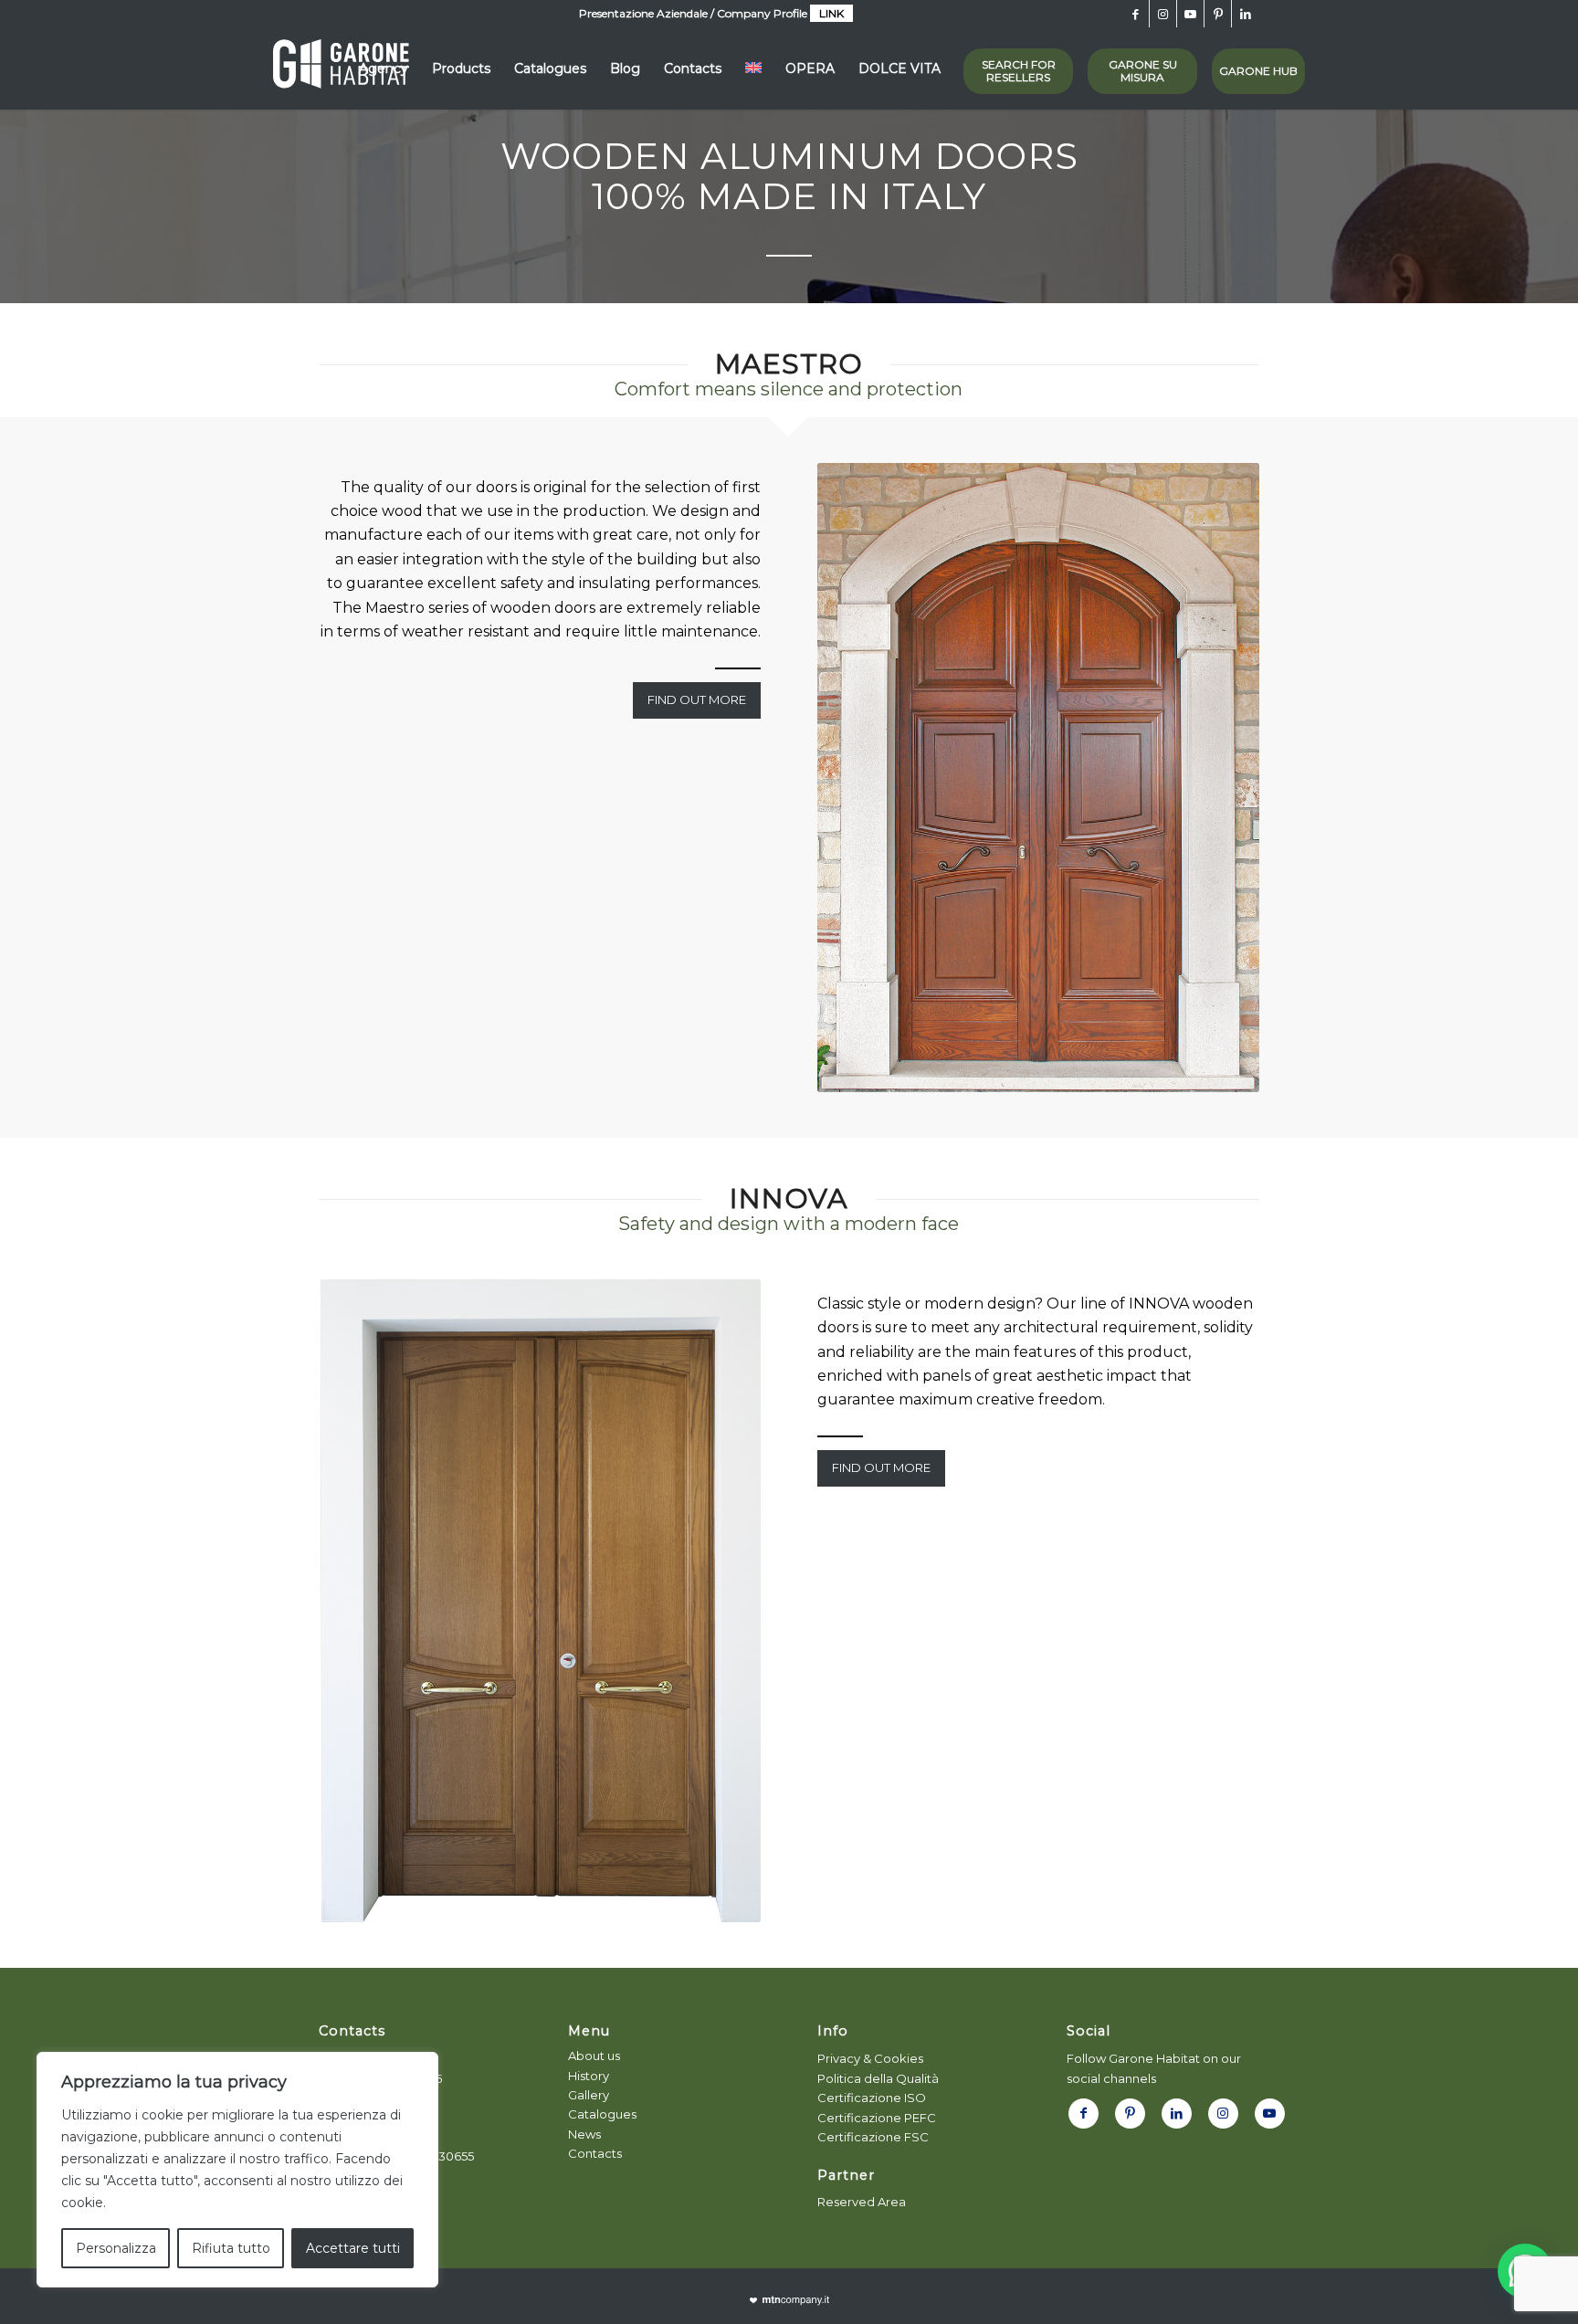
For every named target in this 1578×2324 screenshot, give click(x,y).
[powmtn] (789, 2301)
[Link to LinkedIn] (1246, 14)
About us (594, 2056)
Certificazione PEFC (877, 2118)
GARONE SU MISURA (1143, 71)
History (589, 2076)
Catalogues (602, 2114)
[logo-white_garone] (341, 68)
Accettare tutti (353, 2248)
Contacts (595, 2153)
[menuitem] (384, 68)
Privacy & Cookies (870, 2058)
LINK (831, 13)
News (584, 2134)
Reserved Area (862, 2202)
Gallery (589, 2095)
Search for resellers (1019, 71)
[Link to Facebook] (1136, 14)
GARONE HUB (1258, 71)
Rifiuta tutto (231, 2248)
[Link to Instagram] (1163, 14)
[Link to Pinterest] (1218, 14)
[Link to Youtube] (1190, 14)
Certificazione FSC (873, 2137)
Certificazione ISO (872, 2098)
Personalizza (116, 2248)
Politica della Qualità (878, 2078)
